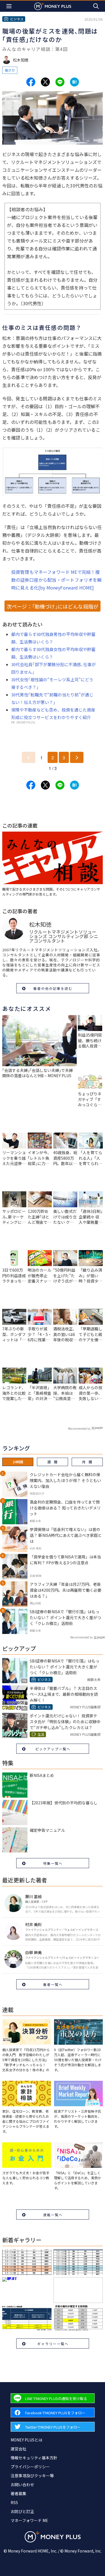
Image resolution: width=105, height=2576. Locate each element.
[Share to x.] (45, 82)
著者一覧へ (53, 1984)
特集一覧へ (53, 1863)
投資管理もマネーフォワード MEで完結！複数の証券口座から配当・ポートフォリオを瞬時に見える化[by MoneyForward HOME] (56, 580)
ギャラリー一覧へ (53, 2344)
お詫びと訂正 (22, 2511)
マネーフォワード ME (29, 2520)
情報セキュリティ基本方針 (34, 2458)
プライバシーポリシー (30, 2467)
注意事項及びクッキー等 (32, 2476)
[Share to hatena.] (74, 82)
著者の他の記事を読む (53, 988)
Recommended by (79, 1428)
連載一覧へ (53, 2215)
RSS (14, 2502)
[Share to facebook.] (31, 82)
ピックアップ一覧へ (53, 1749)
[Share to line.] (60, 82)
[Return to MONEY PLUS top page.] (53, 6)
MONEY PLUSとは (26, 2440)
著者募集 (18, 2493)
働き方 (10, 70)
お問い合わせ (22, 2485)
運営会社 (18, 2449)
